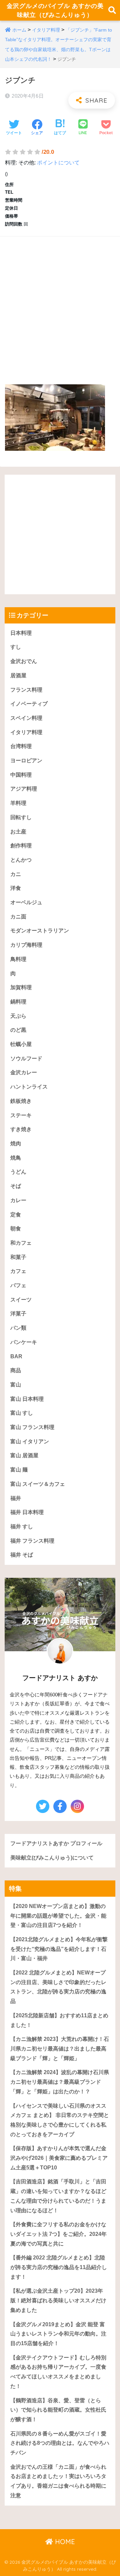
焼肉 (16, 1144)
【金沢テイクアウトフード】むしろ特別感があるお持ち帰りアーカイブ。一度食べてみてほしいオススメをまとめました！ (58, 2372)
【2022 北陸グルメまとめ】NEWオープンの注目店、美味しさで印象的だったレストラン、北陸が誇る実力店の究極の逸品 (58, 1987)
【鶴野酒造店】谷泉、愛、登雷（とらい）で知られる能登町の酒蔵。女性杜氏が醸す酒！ (58, 2410)
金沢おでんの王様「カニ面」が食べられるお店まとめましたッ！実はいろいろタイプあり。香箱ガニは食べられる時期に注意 (58, 2481)
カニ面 (18, 917)
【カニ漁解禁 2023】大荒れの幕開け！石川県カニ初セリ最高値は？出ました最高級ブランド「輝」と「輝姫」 (60, 2049)
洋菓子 (18, 1314)
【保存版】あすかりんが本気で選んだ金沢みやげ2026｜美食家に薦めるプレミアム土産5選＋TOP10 (59, 2158)
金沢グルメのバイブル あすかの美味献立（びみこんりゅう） (55, 10)
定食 (16, 1215)
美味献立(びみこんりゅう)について (52, 1858)
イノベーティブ (29, 704)
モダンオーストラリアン (40, 931)
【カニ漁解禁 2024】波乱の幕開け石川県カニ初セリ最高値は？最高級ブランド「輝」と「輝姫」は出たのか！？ (60, 2082)
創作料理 (21, 846)
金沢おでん (24, 661)
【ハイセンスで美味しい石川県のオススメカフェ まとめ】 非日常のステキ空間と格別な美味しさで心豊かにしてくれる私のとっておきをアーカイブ (60, 2120)
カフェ (18, 1271)
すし (16, 647)
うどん (18, 1172)
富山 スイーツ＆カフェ (38, 1484)
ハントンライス (29, 1087)
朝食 (16, 1229)
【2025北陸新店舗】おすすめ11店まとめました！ (59, 2020)
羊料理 (18, 803)
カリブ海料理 (26, 945)
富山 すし (22, 1413)
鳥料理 (18, 959)
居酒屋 (18, 675)
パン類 (18, 1328)
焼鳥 (16, 1158)
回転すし (21, 817)
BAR (16, 1356)
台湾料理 (21, 746)
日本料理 (21, 633)
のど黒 (18, 1030)
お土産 (18, 832)
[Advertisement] (60, 304)
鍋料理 (18, 1002)
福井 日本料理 (27, 1512)
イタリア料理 (46, 30)
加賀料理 (21, 987)
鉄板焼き (21, 1101)
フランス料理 (26, 690)
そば (16, 1186)
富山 (16, 1385)
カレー (18, 1200)
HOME (64, 2542)
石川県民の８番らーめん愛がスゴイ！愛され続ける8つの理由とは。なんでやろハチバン (60, 2443)
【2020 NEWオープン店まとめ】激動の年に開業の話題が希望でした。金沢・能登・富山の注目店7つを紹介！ (58, 1916)
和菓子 (18, 1257)
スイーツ (21, 1300)
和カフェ (21, 1243)
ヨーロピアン (26, 761)
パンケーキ (24, 1342)
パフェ (18, 1285)
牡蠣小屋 (21, 1044)
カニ (16, 874)
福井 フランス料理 (32, 1541)
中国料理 (21, 775)
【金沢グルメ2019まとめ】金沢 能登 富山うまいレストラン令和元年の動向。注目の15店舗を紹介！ (58, 2334)
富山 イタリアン (30, 1441)
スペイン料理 (26, 718)
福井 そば (22, 1555)
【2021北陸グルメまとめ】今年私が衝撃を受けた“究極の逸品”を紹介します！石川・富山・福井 (59, 1949)
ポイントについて (58, 163)
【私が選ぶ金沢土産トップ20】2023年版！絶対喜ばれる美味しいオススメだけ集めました (58, 2300)
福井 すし (22, 1527)
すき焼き (21, 1129)
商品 (16, 1370)
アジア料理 (24, 789)
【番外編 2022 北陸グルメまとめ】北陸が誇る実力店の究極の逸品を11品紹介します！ (59, 2267)
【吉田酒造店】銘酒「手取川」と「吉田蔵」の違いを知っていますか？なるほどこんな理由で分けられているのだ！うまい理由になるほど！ (58, 2196)
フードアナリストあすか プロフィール (56, 1843)
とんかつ (21, 860)
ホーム (19, 30)
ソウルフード (26, 1058)
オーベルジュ (26, 902)
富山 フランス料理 (32, 1427)
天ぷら (18, 1016)
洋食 (16, 888)
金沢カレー (24, 1072)
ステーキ (21, 1115)
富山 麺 (19, 1470)
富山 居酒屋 (24, 1455)
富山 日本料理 (27, 1399)
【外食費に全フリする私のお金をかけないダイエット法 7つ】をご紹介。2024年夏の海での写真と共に (58, 2234)
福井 (16, 1498)
